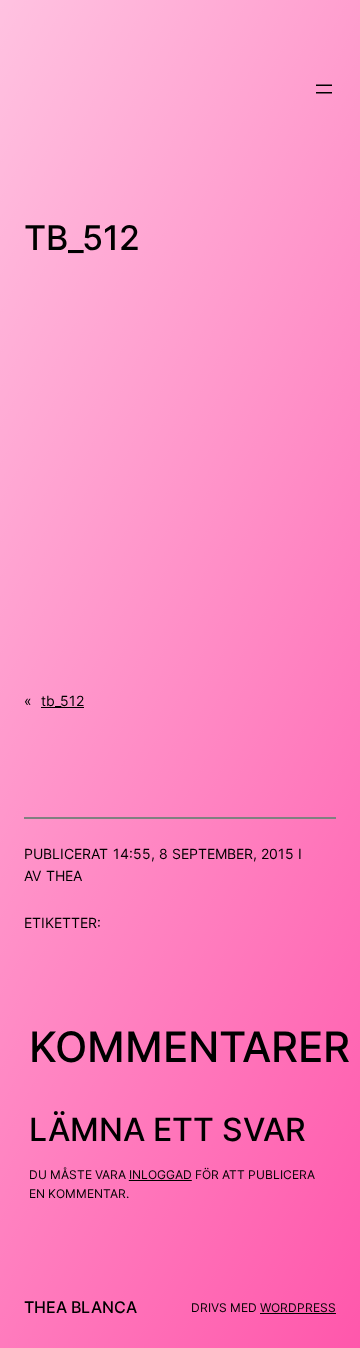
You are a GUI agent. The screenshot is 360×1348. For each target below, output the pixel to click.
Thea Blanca (80, 1307)
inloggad (160, 1174)
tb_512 (62, 700)
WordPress (298, 1307)
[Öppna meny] (324, 89)
